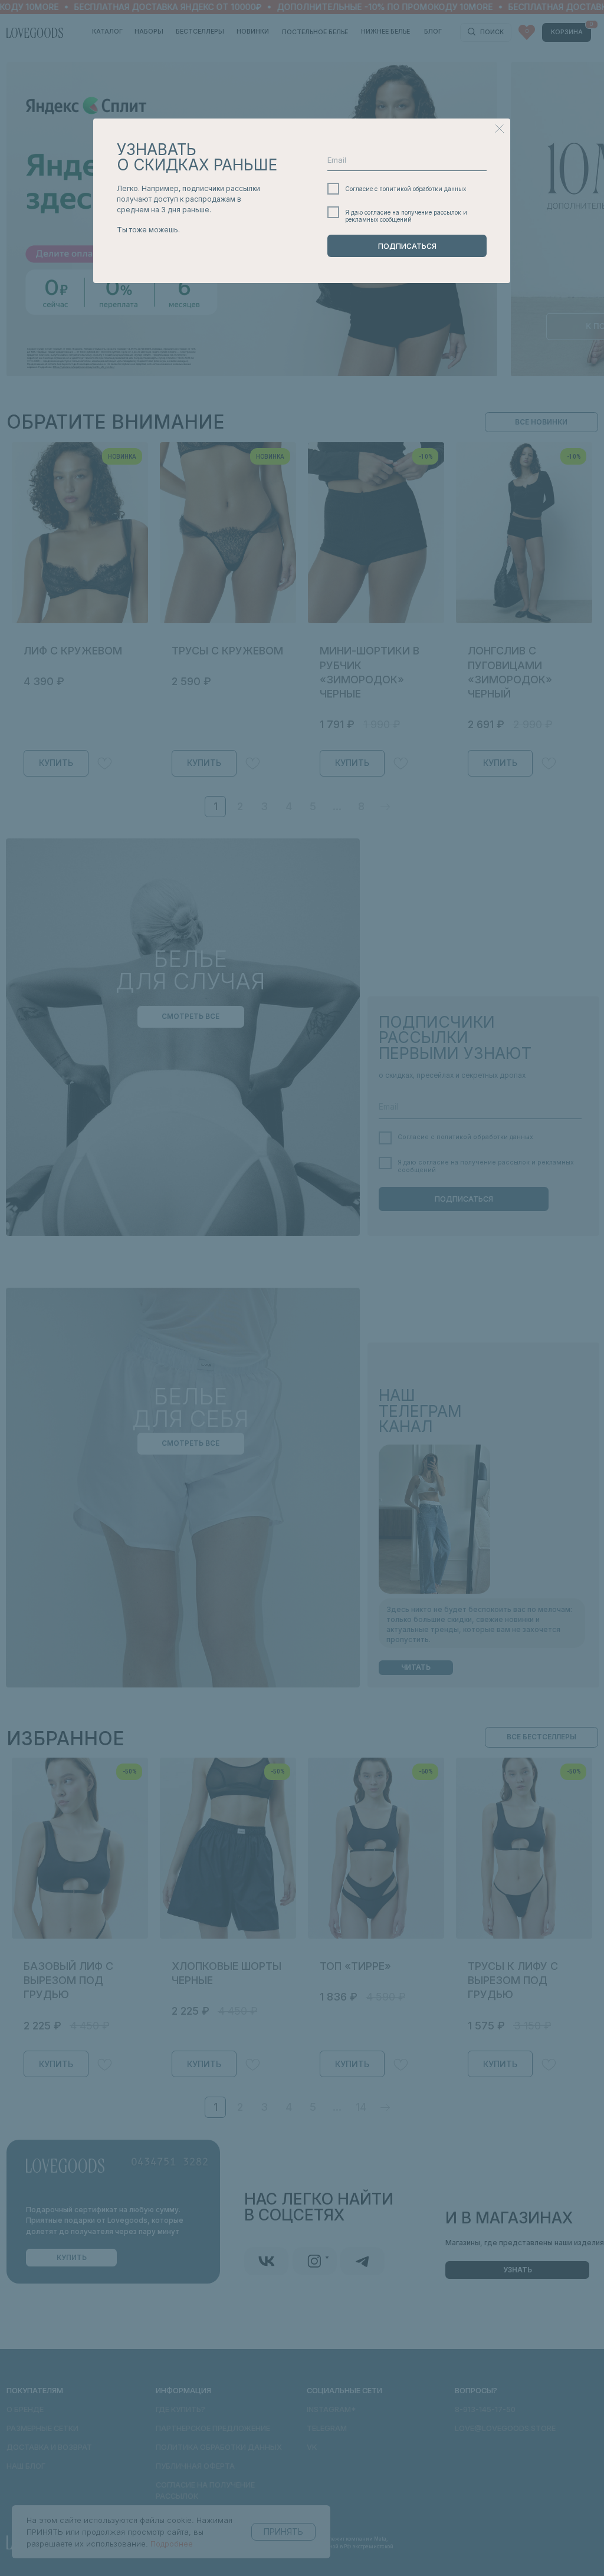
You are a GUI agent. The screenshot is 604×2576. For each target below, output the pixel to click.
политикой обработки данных (423, 189)
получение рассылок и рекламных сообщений (406, 216)
